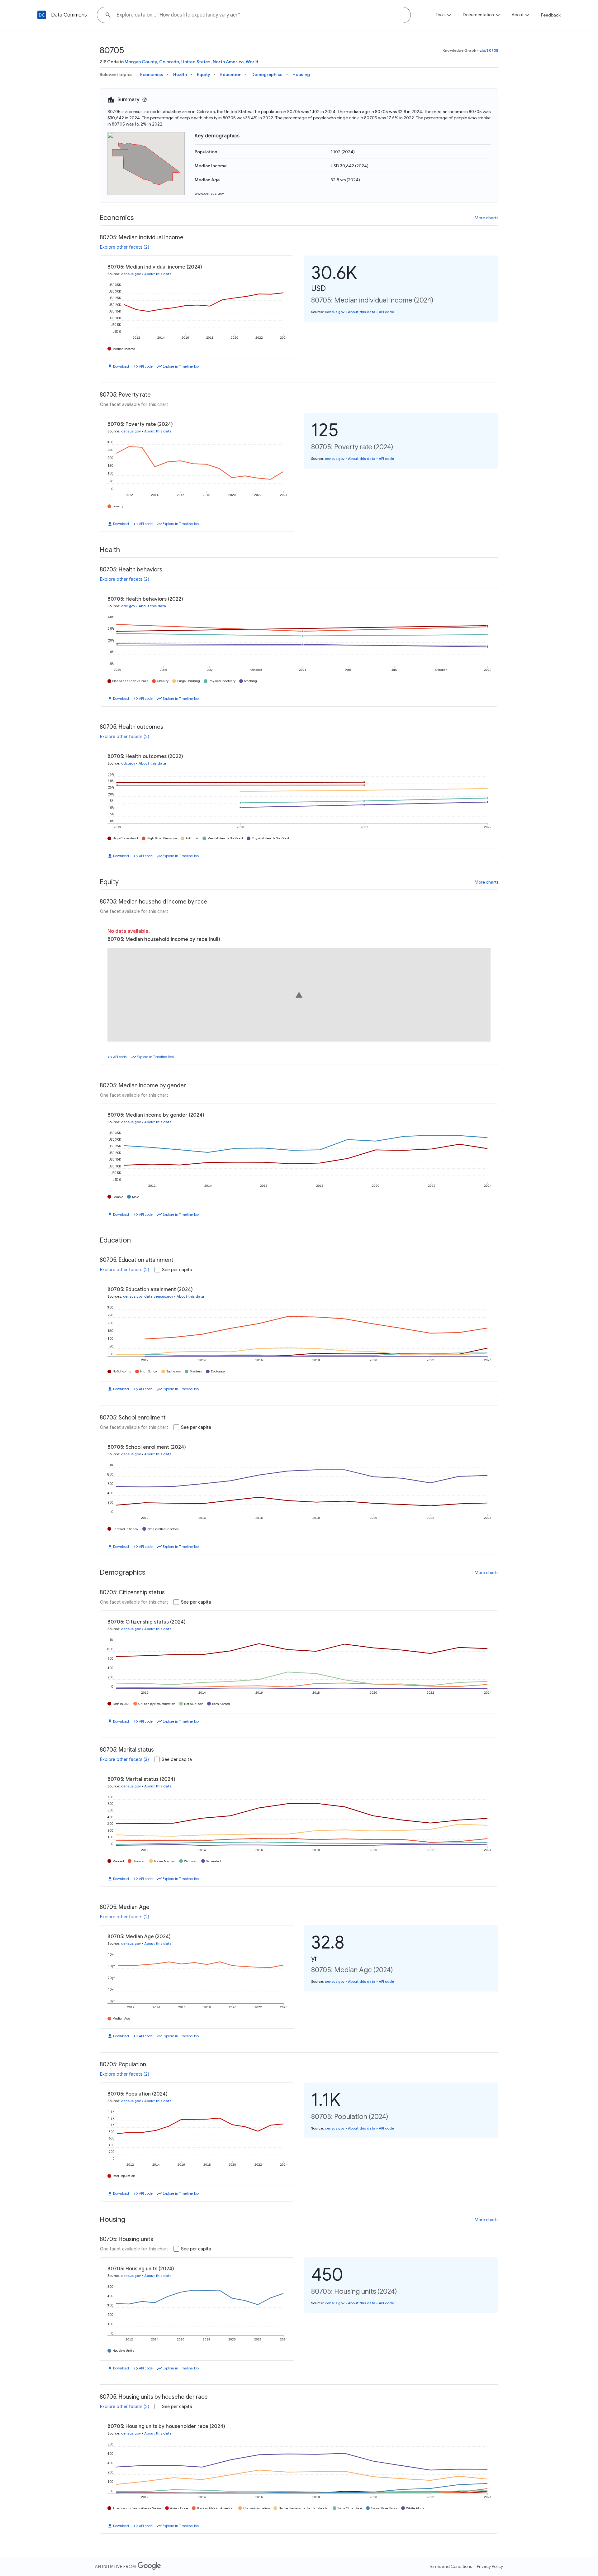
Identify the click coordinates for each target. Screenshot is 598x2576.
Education (231, 74)
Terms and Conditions (451, 2566)
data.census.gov (159, 1296)
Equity (204, 74)
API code (146, 366)
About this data (158, 274)
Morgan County (141, 62)
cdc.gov (128, 606)
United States (196, 62)
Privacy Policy (490, 2566)
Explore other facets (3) (124, 1759)
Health (180, 74)
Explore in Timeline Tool (181, 366)
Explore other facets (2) (125, 247)
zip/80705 (489, 50)
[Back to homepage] (42, 15)
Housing (301, 74)
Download (121, 366)
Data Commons (69, 15)
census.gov (131, 274)
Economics (152, 74)
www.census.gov (209, 193)
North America (228, 62)
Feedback (551, 15)
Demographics (267, 74)
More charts (486, 218)
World (252, 62)
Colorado (169, 62)
